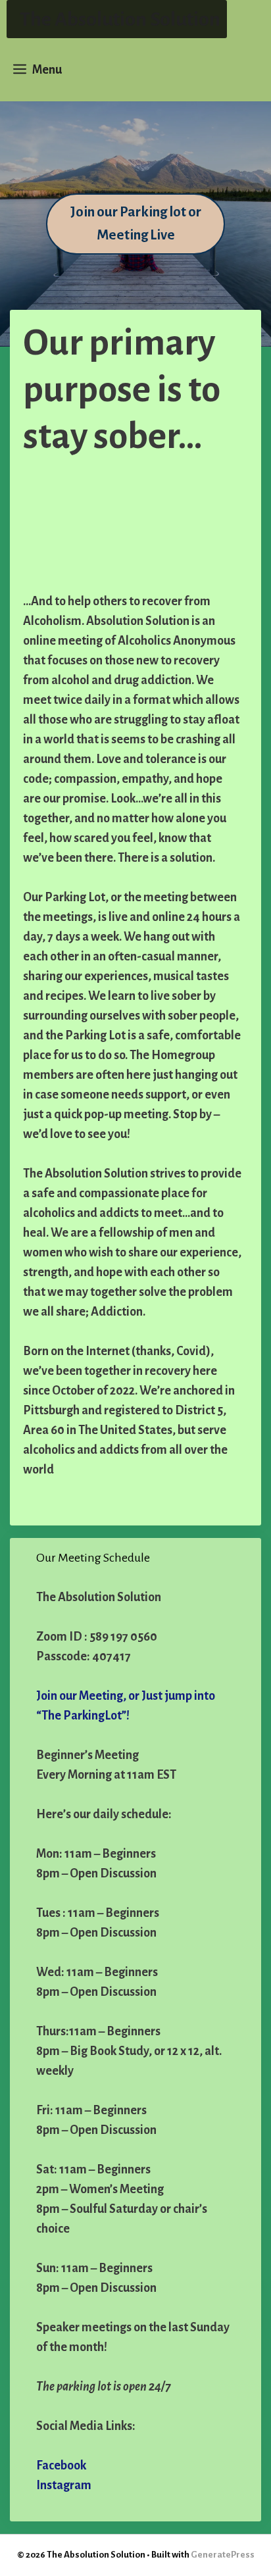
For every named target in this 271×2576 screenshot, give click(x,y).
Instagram (64, 2485)
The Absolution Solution (120, 19)
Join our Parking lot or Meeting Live (136, 224)
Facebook (61, 2465)
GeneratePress (223, 2555)
